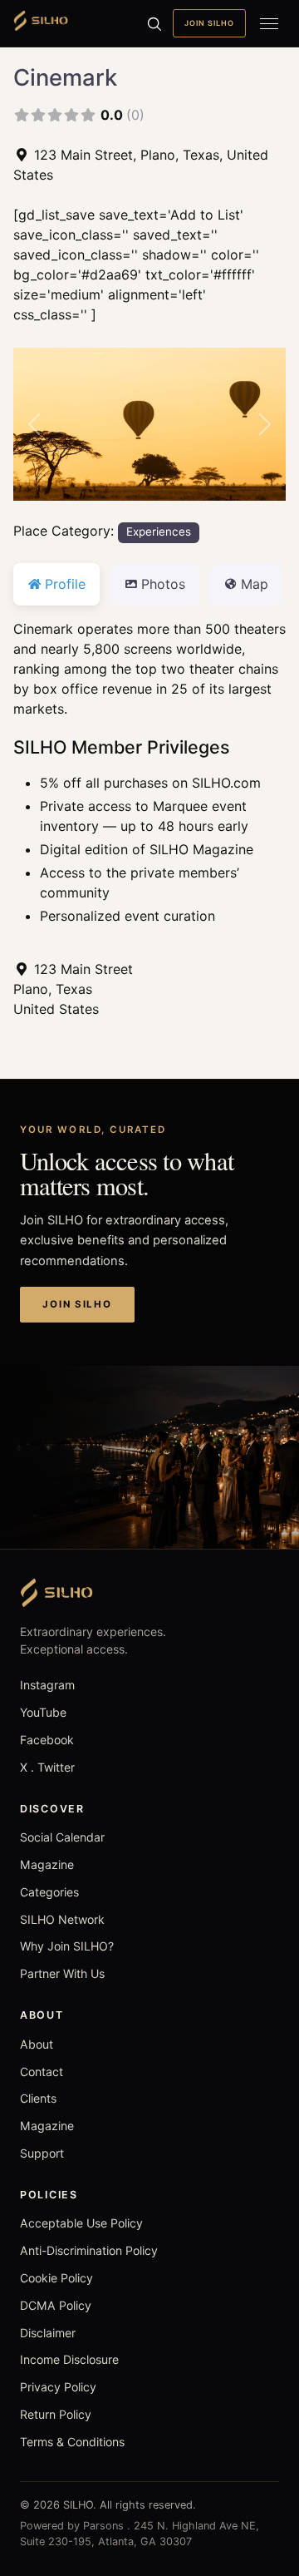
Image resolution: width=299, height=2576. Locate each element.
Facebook (47, 1740)
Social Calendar (62, 1837)
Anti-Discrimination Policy (89, 2250)
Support (42, 2153)
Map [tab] (255, 584)
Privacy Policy (58, 2387)
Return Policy (56, 2414)
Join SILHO (209, 23)
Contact (42, 2072)
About (37, 2044)
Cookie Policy (56, 2278)
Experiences (159, 532)
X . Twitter (47, 1767)
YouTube (43, 1712)
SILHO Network (62, 1919)
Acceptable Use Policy (81, 2223)
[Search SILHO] (154, 23)
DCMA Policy (56, 2305)
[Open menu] (269, 23)
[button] (34, 425)
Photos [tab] (163, 584)
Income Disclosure (69, 2359)
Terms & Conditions (72, 2442)
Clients (38, 2098)
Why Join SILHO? (67, 1946)
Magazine (47, 1864)
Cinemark (65, 77)
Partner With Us (62, 1973)
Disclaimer (48, 2333)
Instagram (47, 1685)
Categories (49, 1892)
